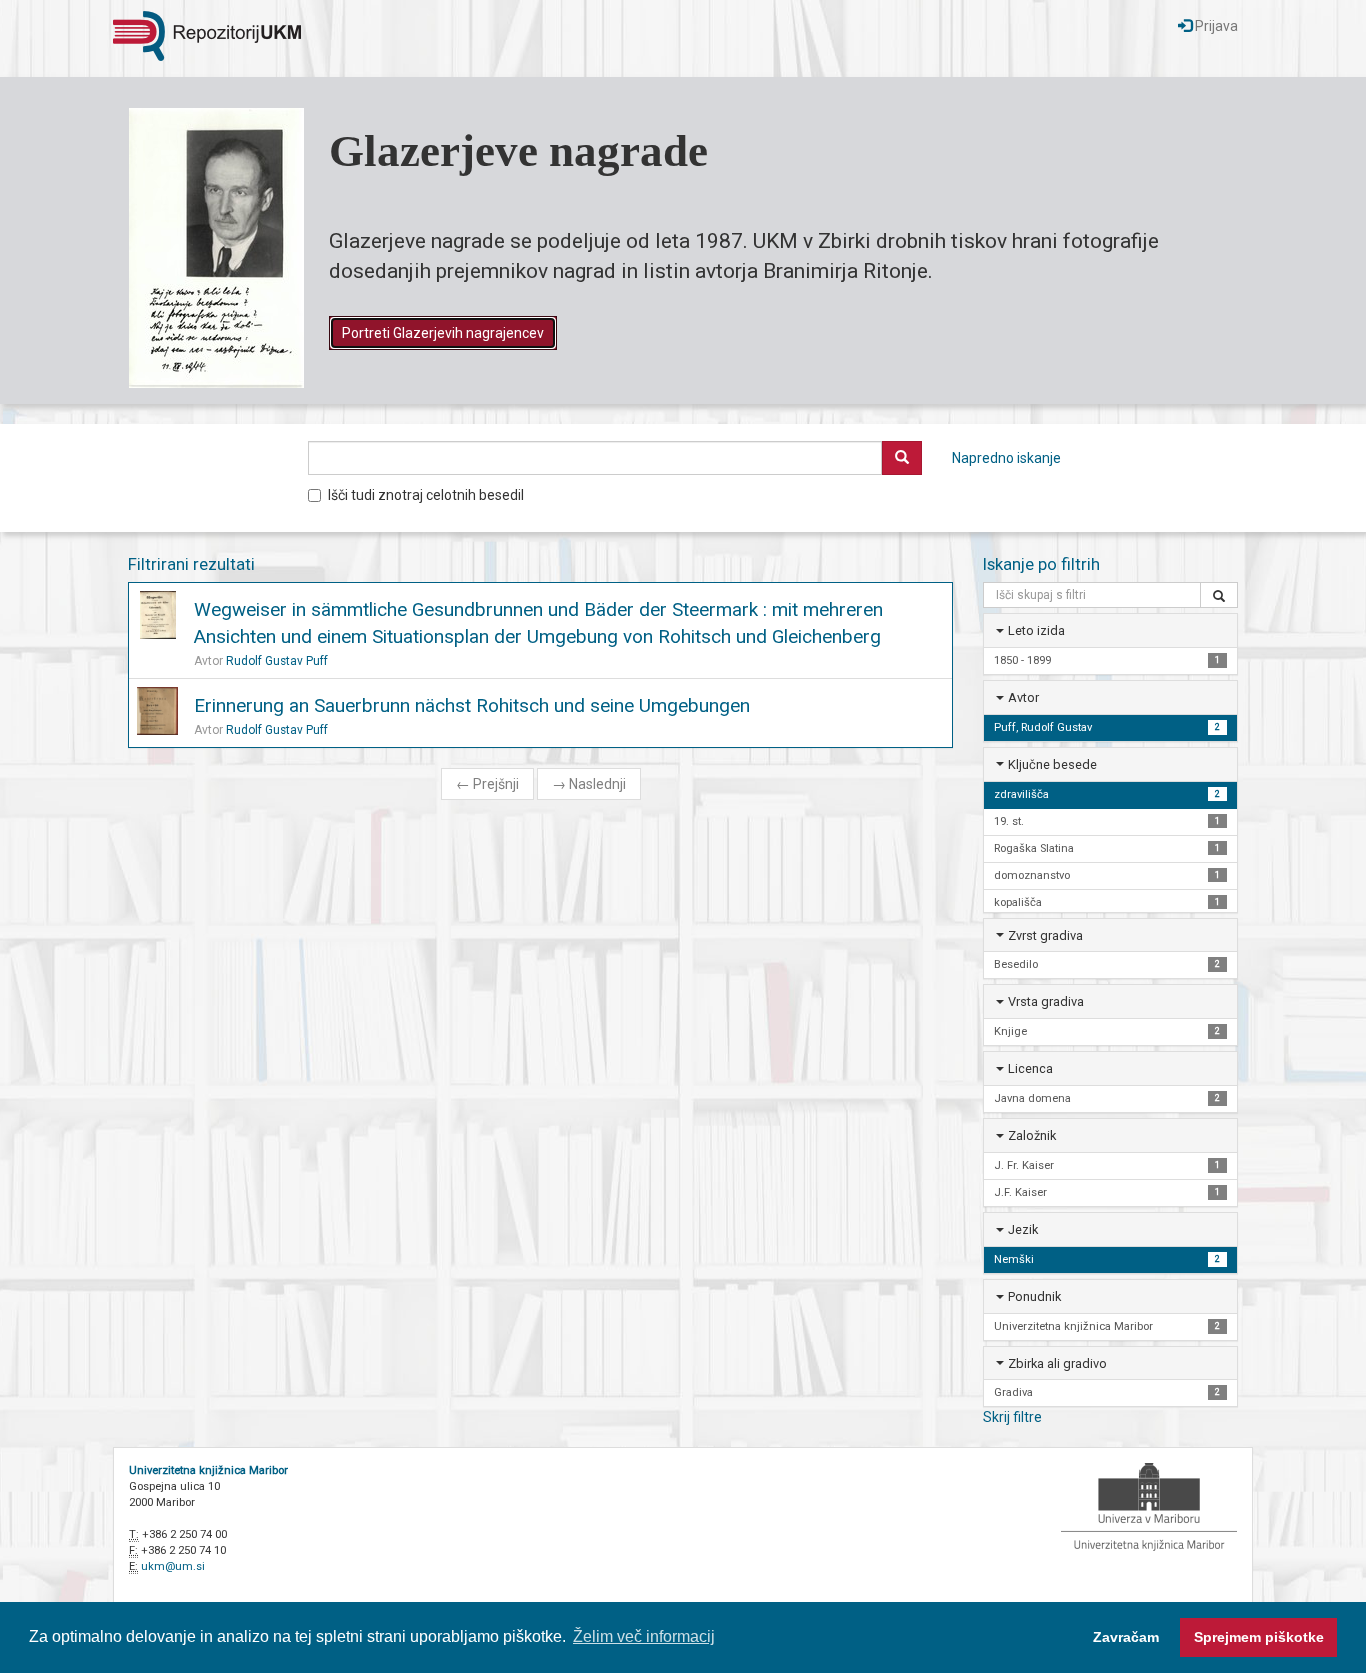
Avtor (1023, 697)
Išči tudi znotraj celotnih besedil (426, 495)
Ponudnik (1034, 1296)
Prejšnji (487, 784)
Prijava (1215, 26)
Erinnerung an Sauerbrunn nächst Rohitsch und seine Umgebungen (472, 705)
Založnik (1032, 1135)
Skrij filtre (1012, 1417)
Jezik (1023, 1229)
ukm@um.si (173, 1566)
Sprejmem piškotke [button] (1259, 1637)
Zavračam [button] (1126, 1637)
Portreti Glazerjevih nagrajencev (443, 333)
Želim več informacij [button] (644, 1636)
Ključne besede (1052, 764)
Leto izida (1036, 630)
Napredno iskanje (1006, 458)
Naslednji (589, 784)
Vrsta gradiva (1046, 1001)
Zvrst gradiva (1045, 935)
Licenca (1030, 1068)
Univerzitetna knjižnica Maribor (208, 1470)
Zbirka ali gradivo (1057, 1363)
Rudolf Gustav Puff (277, 661)
